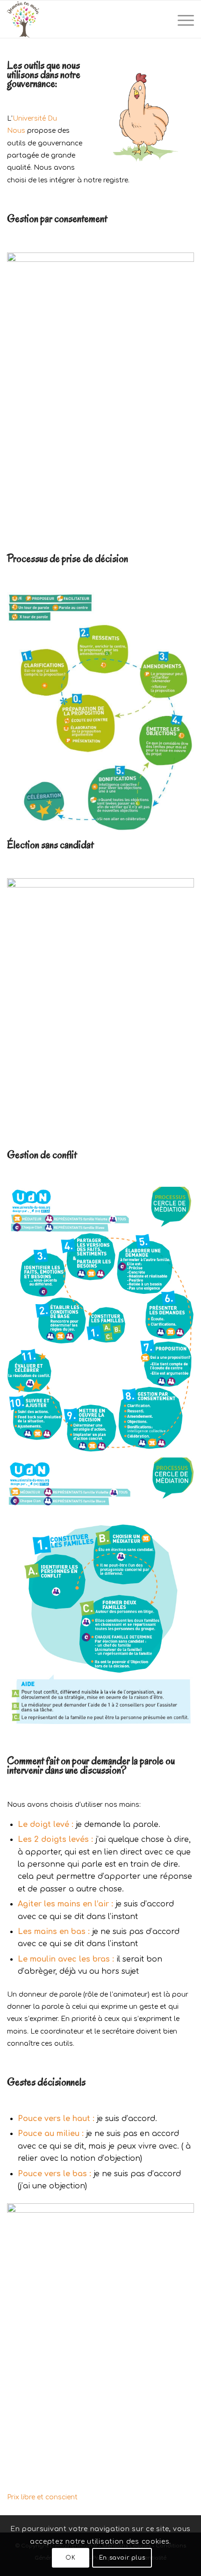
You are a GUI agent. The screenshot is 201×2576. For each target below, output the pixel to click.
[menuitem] (181, 19)
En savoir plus (122, 2558)
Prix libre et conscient (43, 2497)
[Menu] (181, 19)
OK (70, 2558)
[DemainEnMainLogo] (82, 19)
